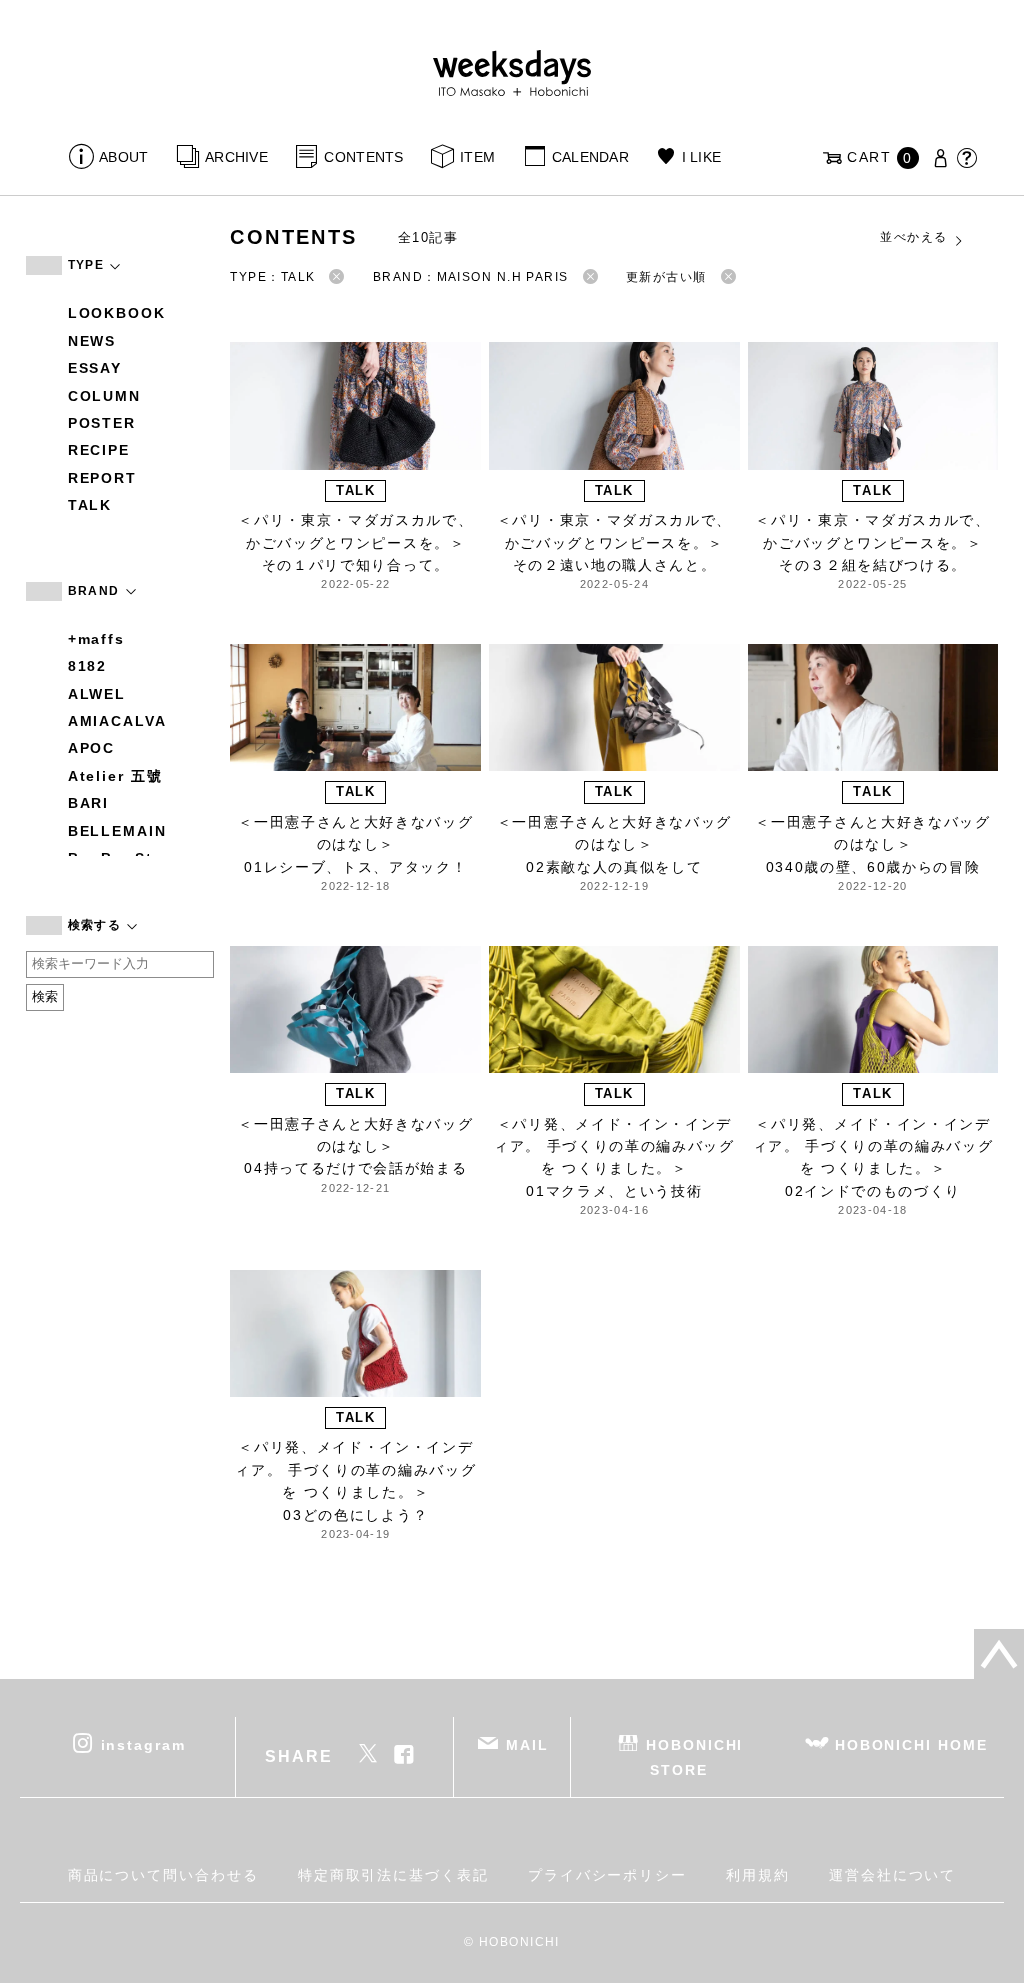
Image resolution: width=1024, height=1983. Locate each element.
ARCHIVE (236, 157)
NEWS (92, 341)
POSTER (102, 423)
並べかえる (913, 237)
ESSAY (95, 368)
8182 (88, 666)
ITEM (477, 157)
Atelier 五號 (115, 776)
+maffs (97, 639)
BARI (89, 803)
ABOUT (123, 157)
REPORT (103, 478)
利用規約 (758, 1875)
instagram (143, 1744)
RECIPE (99, 450)
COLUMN (105, 396)
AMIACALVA (117, 721)
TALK (90, 505)
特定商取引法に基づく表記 (393, 1875)
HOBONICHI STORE (694, 1756)
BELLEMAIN (117, 831)
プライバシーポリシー (607, 1875)
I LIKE (701, 157)
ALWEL (97, 694)
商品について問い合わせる (163, 1875)
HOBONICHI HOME (911, 1744)
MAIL (527, 1744)
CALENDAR (590, 157)
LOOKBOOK (117, 313)
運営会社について (892, 1875)
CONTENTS (363, 157)
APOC (92, 748)
